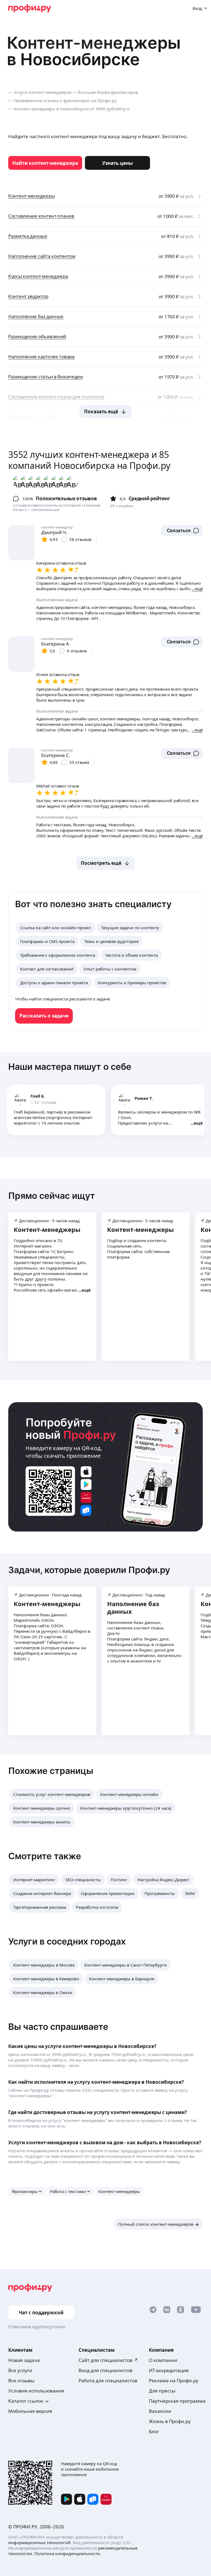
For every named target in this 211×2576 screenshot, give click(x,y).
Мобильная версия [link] (30, 2411)
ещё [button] (198, 1123)
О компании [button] (163, 2360)
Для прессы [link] (162, 2391)
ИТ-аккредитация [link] (169, 2370)
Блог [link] (154, 2431)
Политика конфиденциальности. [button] (68, 2553)
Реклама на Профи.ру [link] (174, 2381)
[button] (182, 530)
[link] (45, 163)
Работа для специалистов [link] (108, 2381)
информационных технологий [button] (39, 2542)
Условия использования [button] (36, 2391)
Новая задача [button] (24, 2360)
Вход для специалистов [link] (105, 2370)
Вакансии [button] (160, 2411)
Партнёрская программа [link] (177, 2401)
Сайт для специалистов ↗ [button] (108, 2360)
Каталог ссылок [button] (26, 2401)
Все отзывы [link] (21, 2381)
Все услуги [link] (20, 2370)
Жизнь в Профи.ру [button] (170, 2421)
